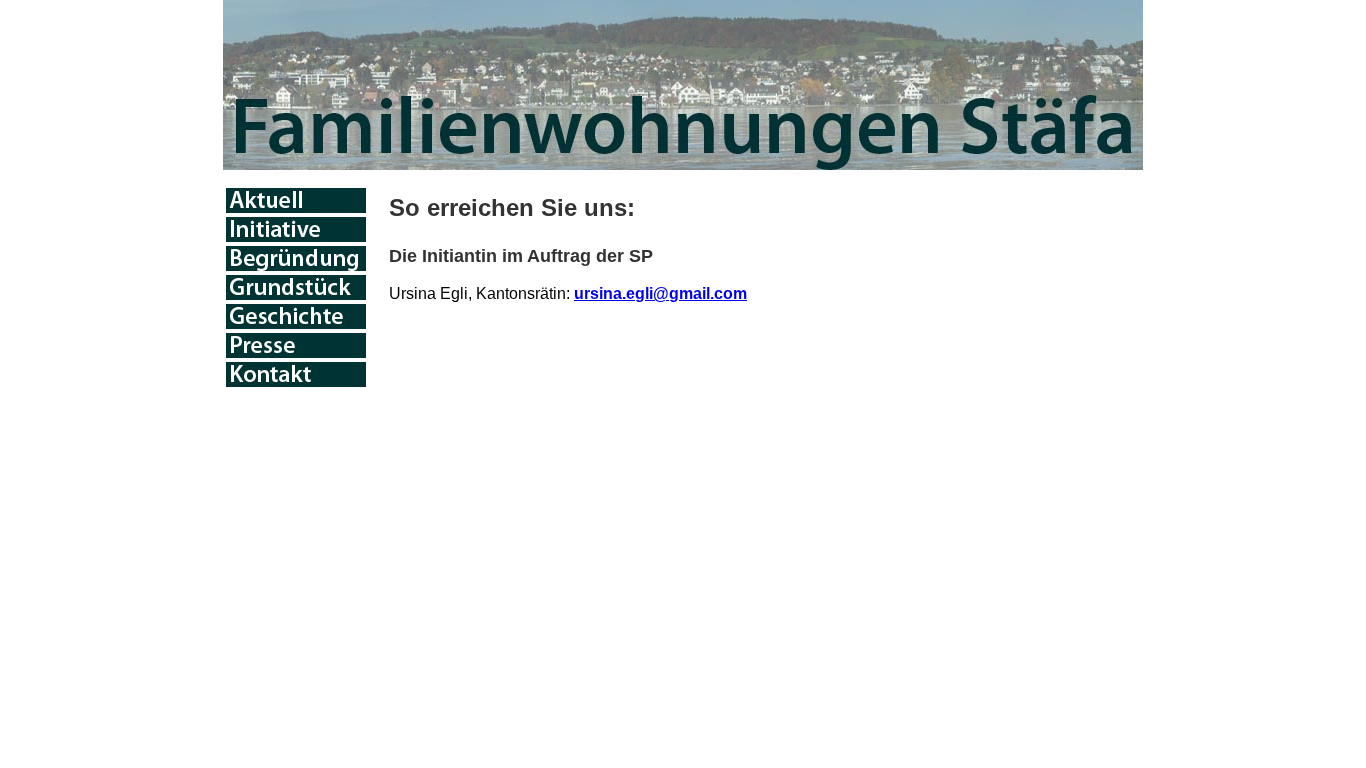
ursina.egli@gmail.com (660, 293)
